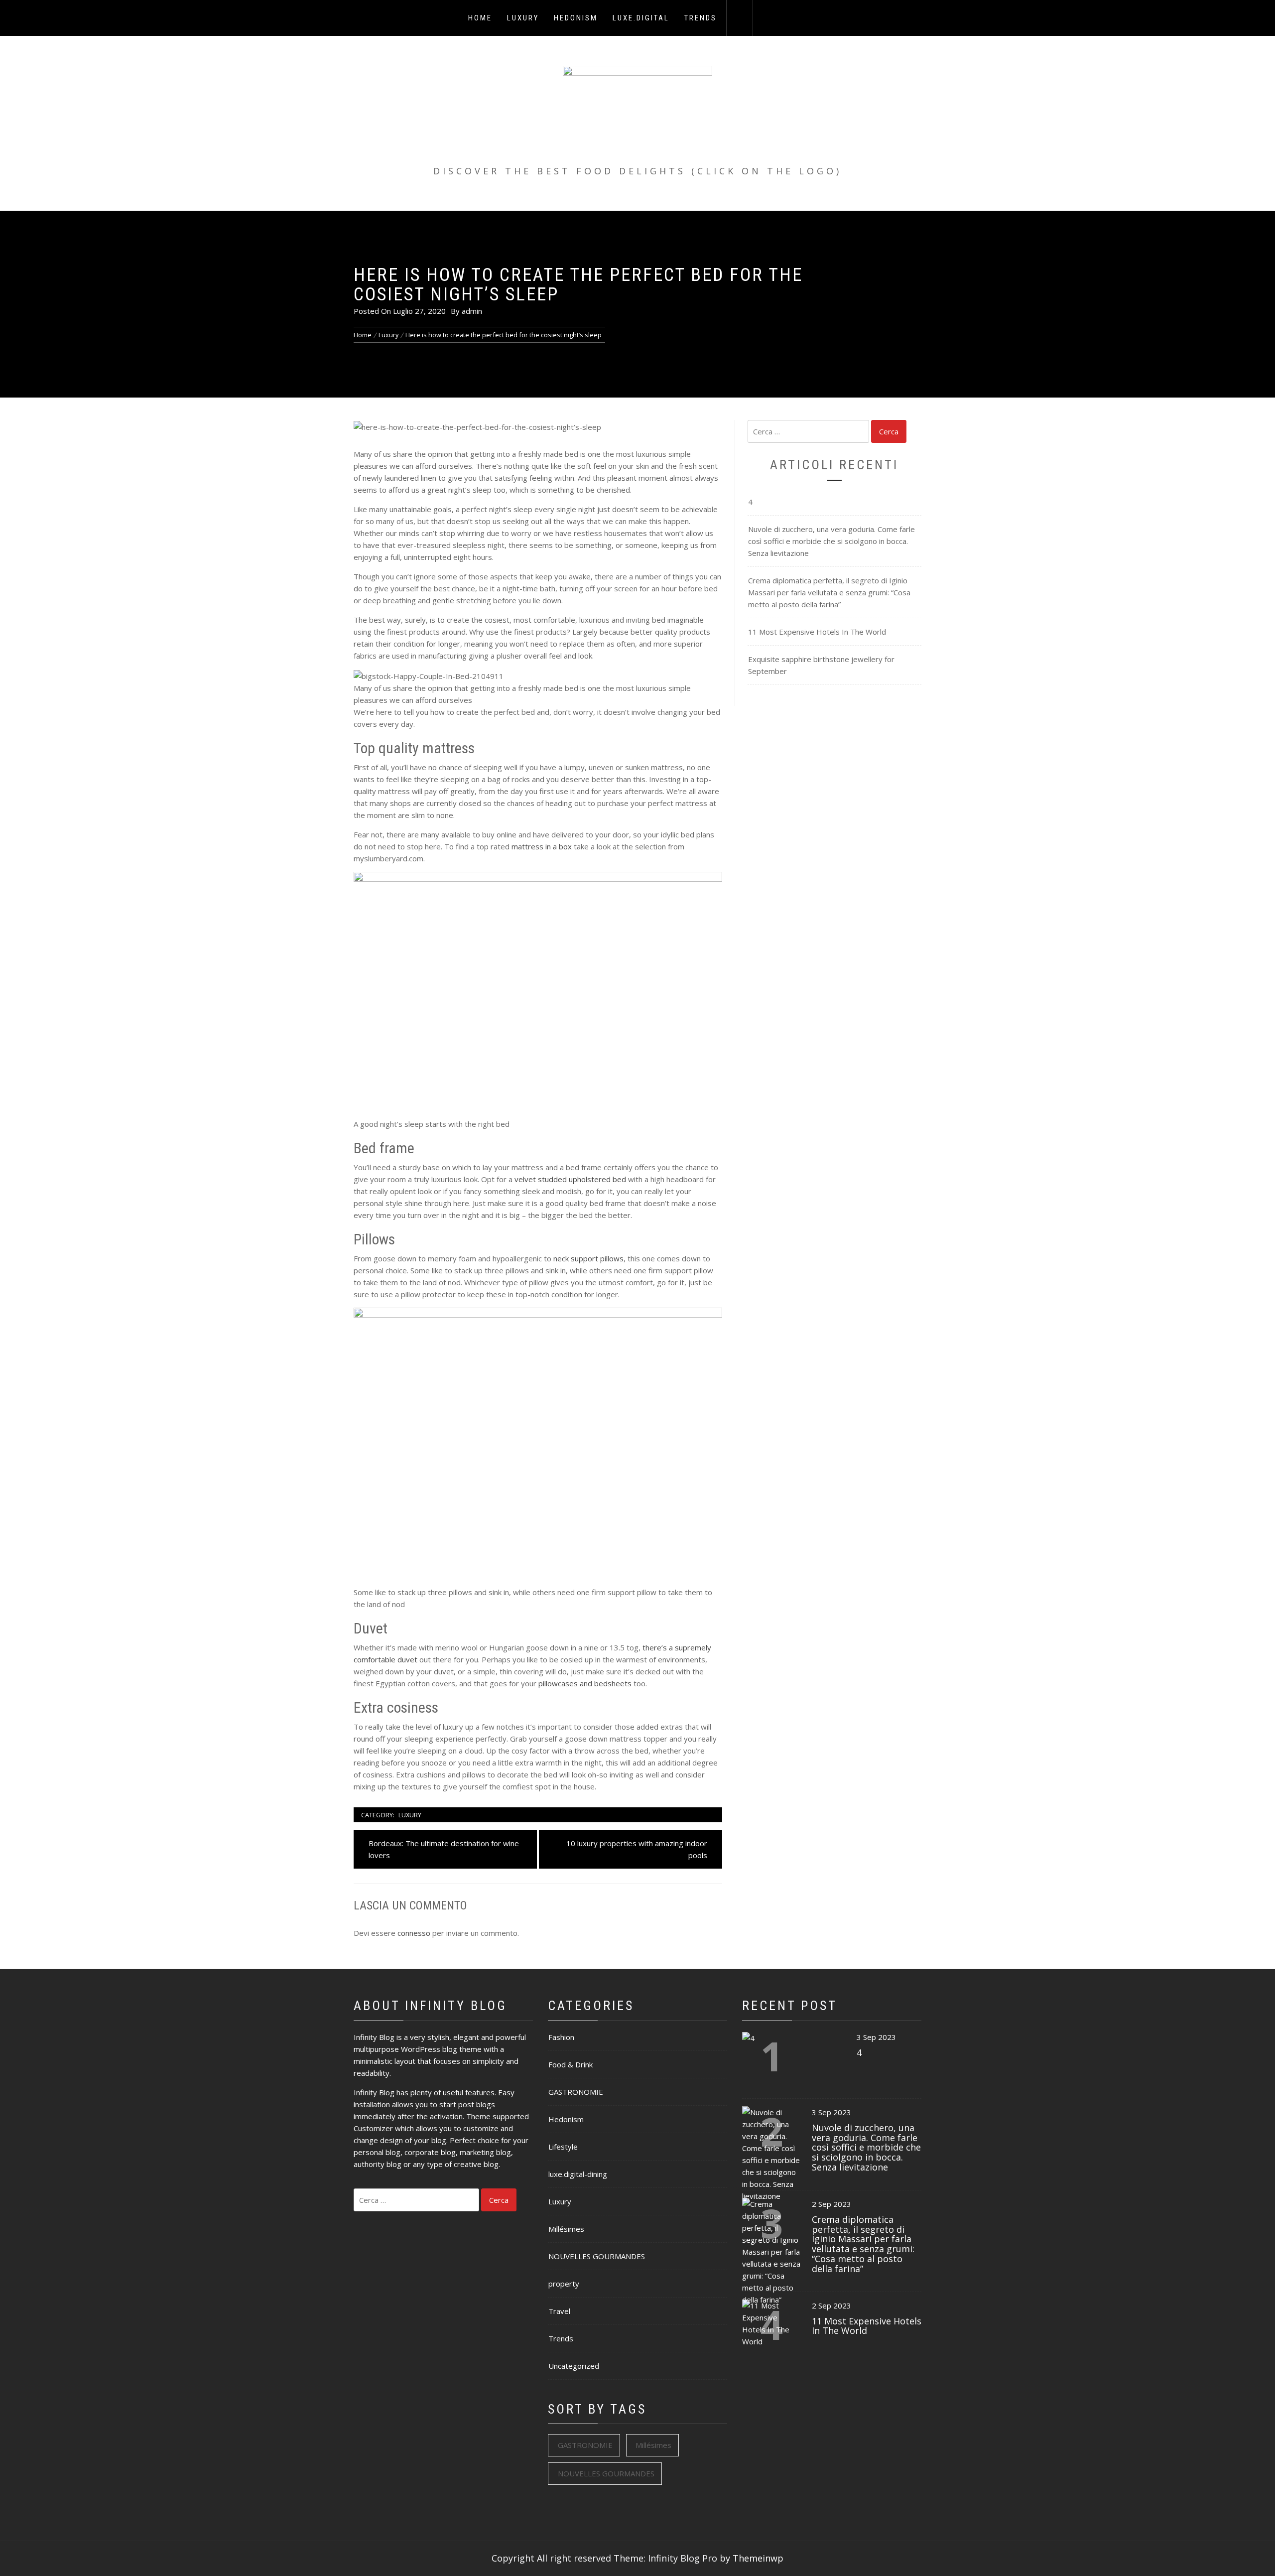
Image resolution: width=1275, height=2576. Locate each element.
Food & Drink (571, 2064)
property (564, 2284)
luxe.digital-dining (578, 2174)
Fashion (561, 2037)
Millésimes (566, 2229)
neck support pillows (588, 1258)
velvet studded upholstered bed (570, 1179)
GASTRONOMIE (576, 2092)
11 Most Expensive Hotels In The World (817, 632)
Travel (559, 2311)
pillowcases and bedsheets (585, 1683)
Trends (701, 18)
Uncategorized (574, 2366)
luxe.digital (641, 18)
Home (480, 18)
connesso (414, 1933)
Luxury (523, 18)
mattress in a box (542, 846)
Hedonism (576, 18)
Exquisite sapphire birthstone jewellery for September (821, 665)
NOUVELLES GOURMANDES (597, 2256)
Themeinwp (758, 2558)
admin (472, 311)
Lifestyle (563, 2147)
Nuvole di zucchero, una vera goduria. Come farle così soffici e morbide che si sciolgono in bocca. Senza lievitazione (831, 541)
